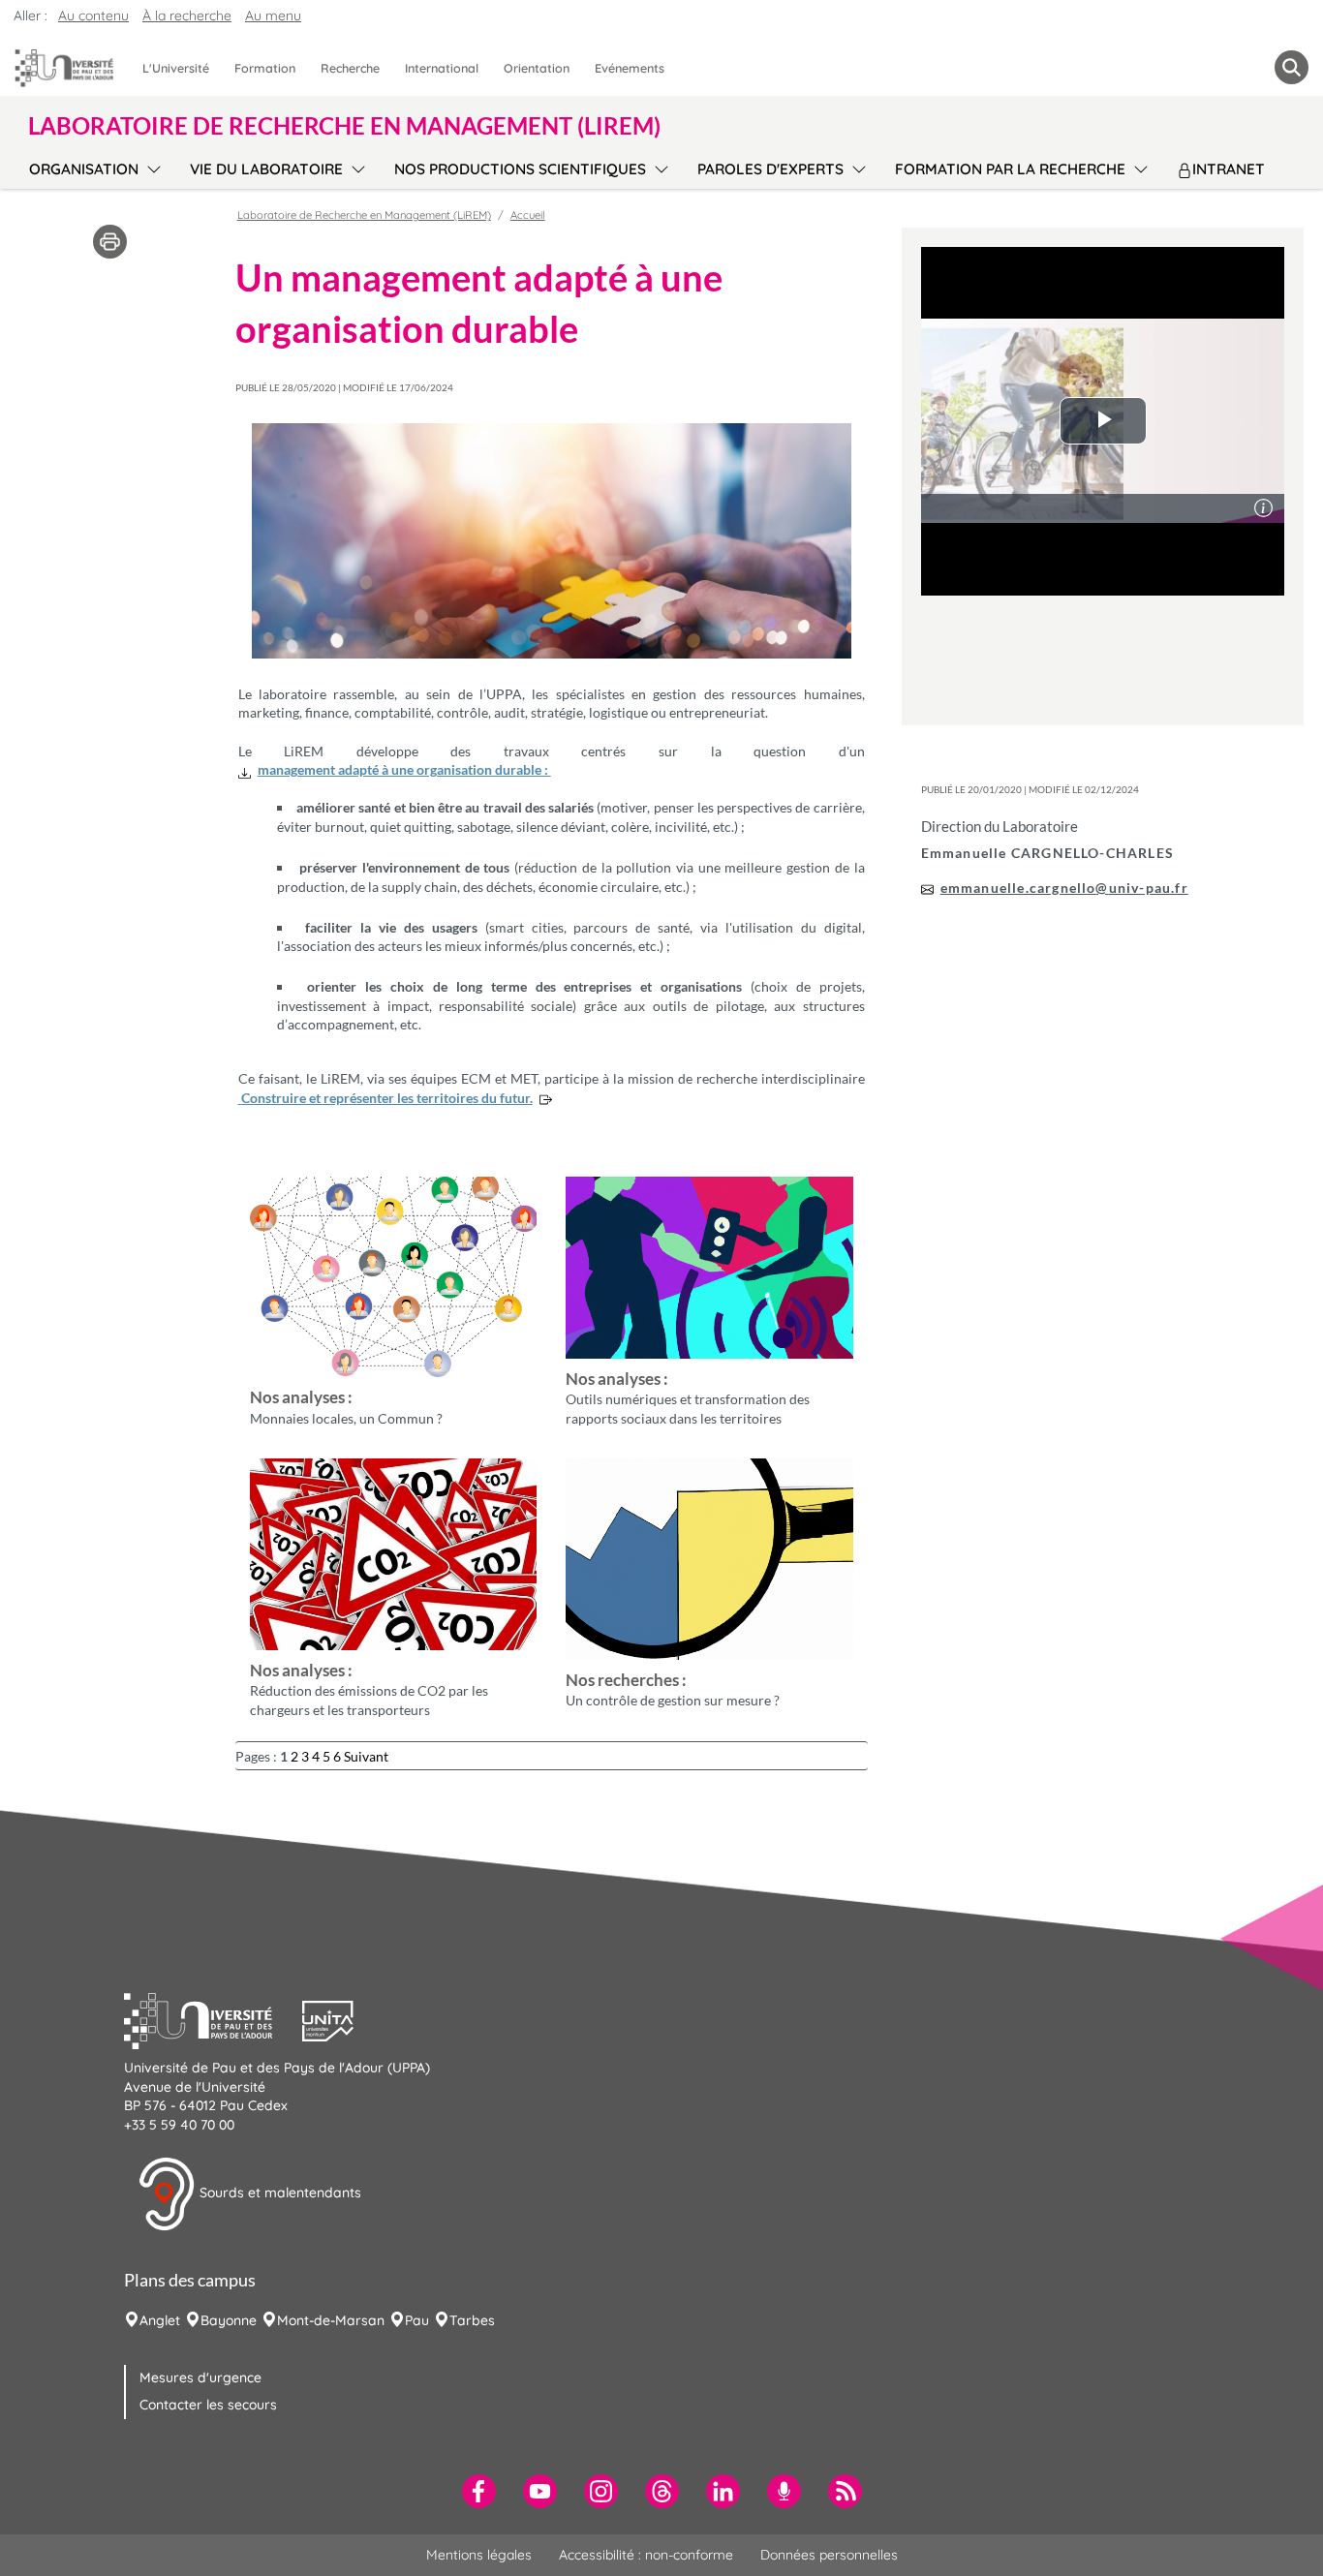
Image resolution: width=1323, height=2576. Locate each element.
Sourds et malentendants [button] (278, 2193)
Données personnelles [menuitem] (829, 2555)
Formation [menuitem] (265, 68)
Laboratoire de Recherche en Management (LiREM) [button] (344, 126)
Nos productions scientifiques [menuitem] (520, 169)
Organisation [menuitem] (84, 169)
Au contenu (93, 15)
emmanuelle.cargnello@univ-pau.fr (1064, 888)
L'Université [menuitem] (176, 68)
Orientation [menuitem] (537, 68)
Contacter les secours (208, 2405)
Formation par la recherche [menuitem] (1010, 169)
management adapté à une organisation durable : (404, 769)
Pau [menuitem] (417, 2320)
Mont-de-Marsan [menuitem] (331, 2320)
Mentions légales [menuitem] (479, 2555)
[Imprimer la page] (110, 240)
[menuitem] (479, 2491)
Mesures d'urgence (200, 2377)
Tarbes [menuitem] (472, 2320)
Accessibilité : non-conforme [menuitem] (646, 2555)
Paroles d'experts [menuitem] (770, 169)
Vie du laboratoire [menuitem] (266, 169)
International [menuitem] (442, 68)
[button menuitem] (1292, 67)
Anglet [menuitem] (160, 2320)
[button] (213, 2019)
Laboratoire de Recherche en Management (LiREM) (364, 215)
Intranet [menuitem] (1229, 169)
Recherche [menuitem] (350, 68)
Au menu (273, 15)
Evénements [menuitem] (630, 68)
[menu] (151, 167)
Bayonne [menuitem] (229, 2320)
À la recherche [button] (187, 15)
